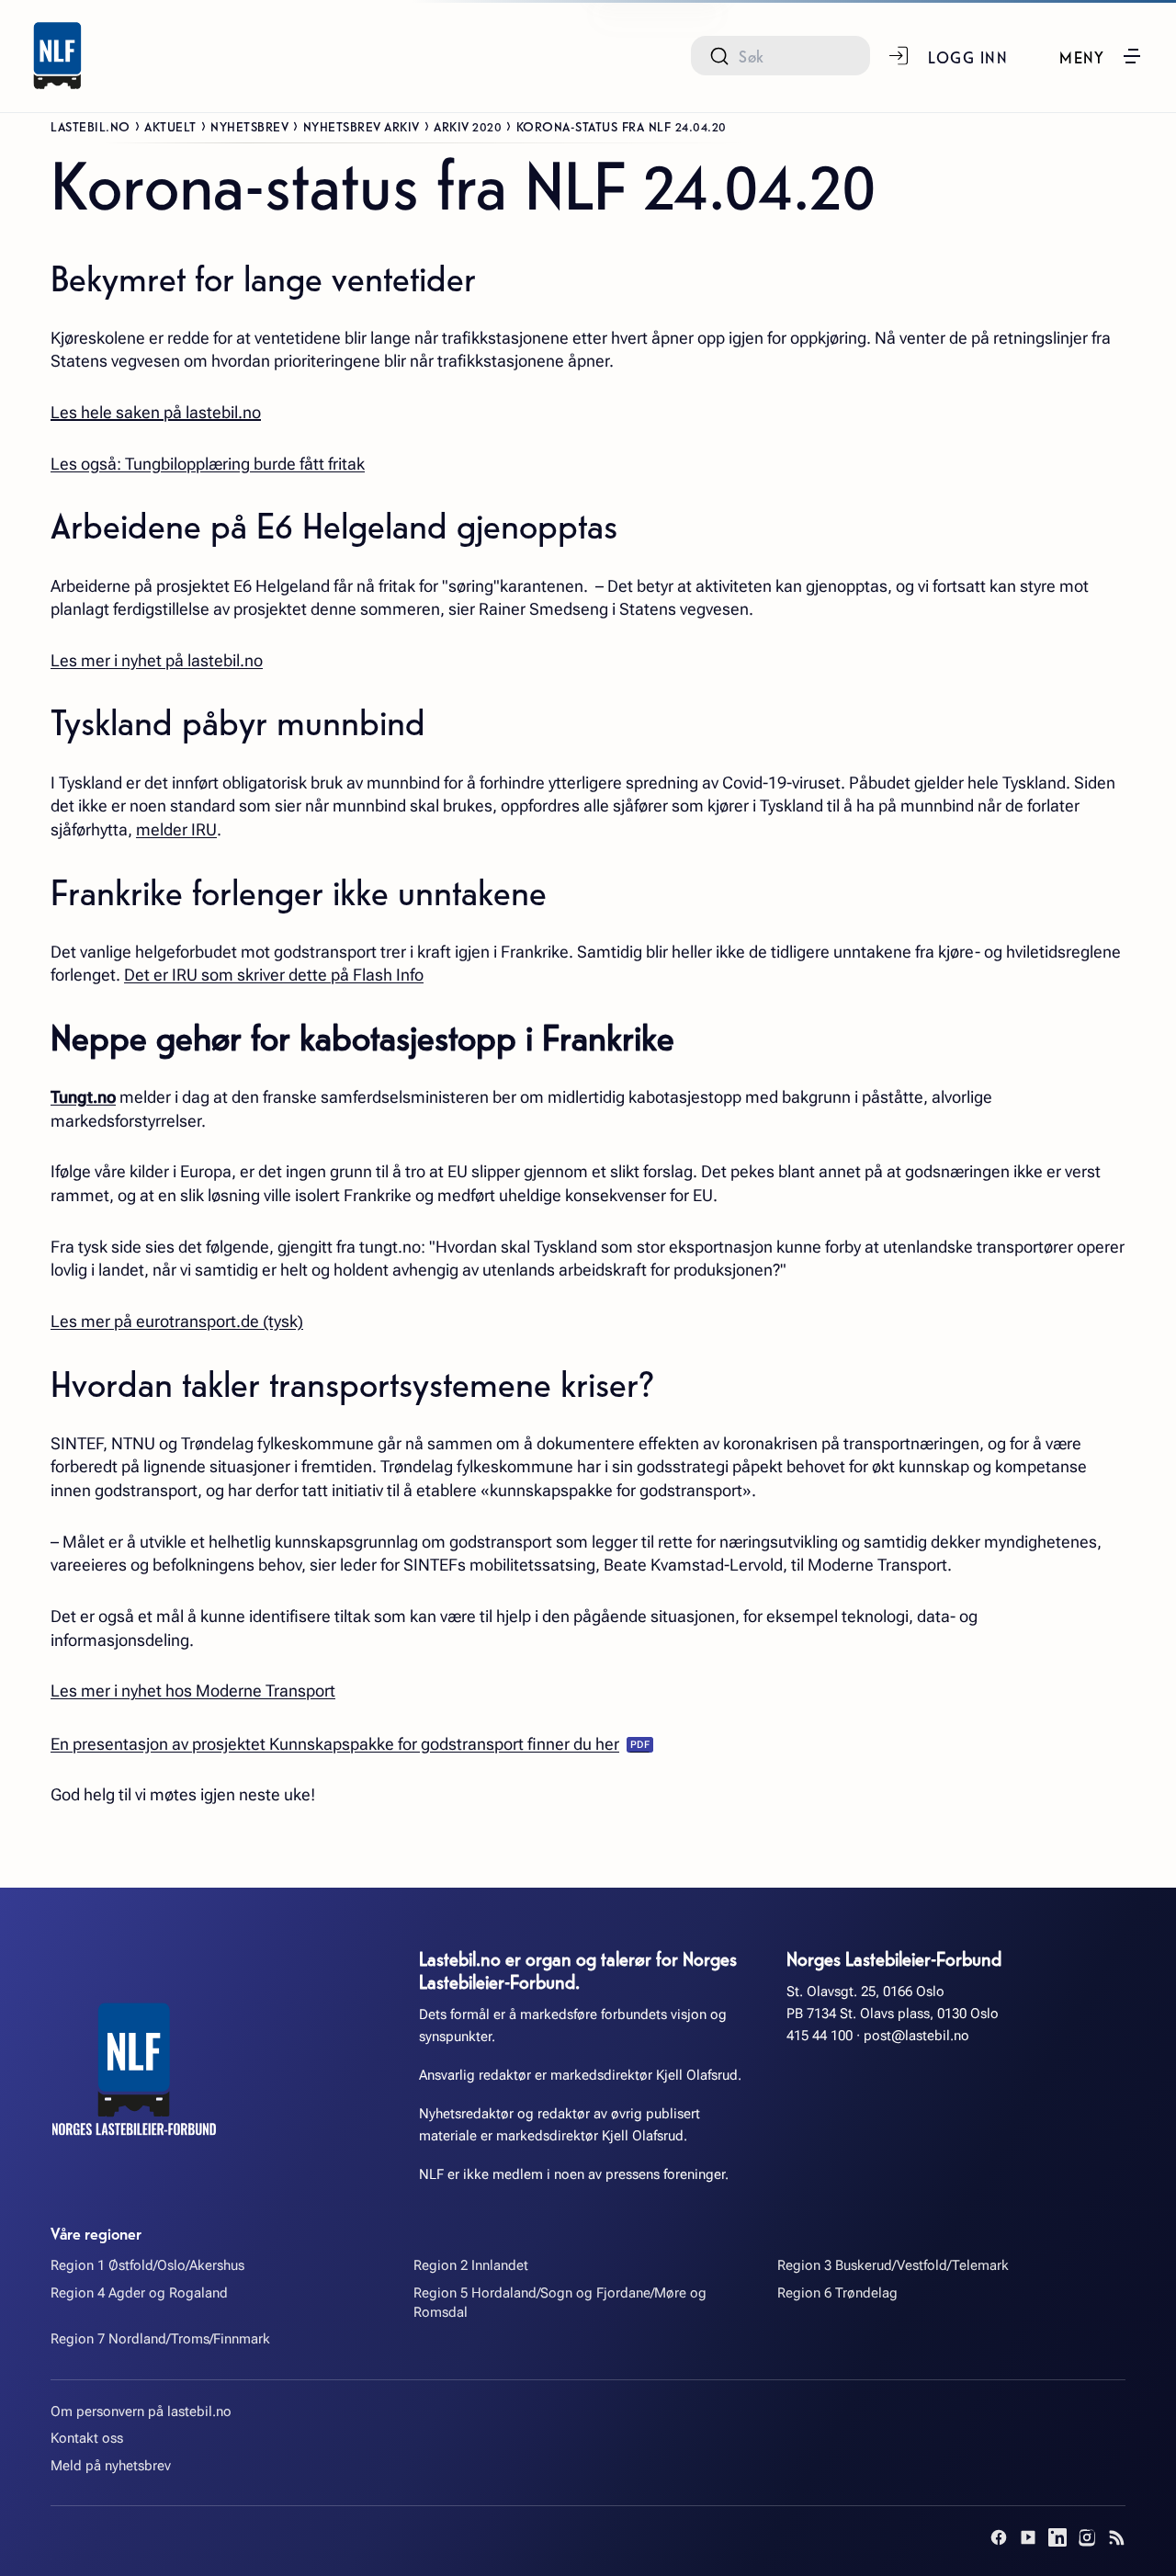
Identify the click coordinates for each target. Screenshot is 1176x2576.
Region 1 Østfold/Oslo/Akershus (147, 2265)
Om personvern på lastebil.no (141, 2411)
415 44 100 (820, 2036)
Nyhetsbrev (249, 126)
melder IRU (176, 829)
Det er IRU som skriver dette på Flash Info (274, 975)
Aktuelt (170, 126)
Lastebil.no (90, 126)
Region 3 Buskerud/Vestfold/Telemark (893, 2265)
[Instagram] (1087, 2537)
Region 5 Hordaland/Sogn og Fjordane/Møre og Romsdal (560, 2303)
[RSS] (1116, 2537)
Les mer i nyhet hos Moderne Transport (193, 1691)
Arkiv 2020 (468, 126)
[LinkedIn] (1057, 2537)
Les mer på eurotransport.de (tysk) (177, 1321)
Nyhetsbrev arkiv (362, 126)
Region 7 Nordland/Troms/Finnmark (160, 2339)
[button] (1101, 56)
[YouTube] (1028, 2537)
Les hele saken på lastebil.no (156, 412)
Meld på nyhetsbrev (111, 2466)
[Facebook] (999, 2537)
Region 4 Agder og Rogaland (139, 2293)
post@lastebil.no (916, 2036)
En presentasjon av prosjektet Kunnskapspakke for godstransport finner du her (335, 1744)
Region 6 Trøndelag (837, 2293)
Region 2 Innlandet (471, 2265)
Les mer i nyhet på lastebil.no (157, 660)
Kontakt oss (87, 2438)
